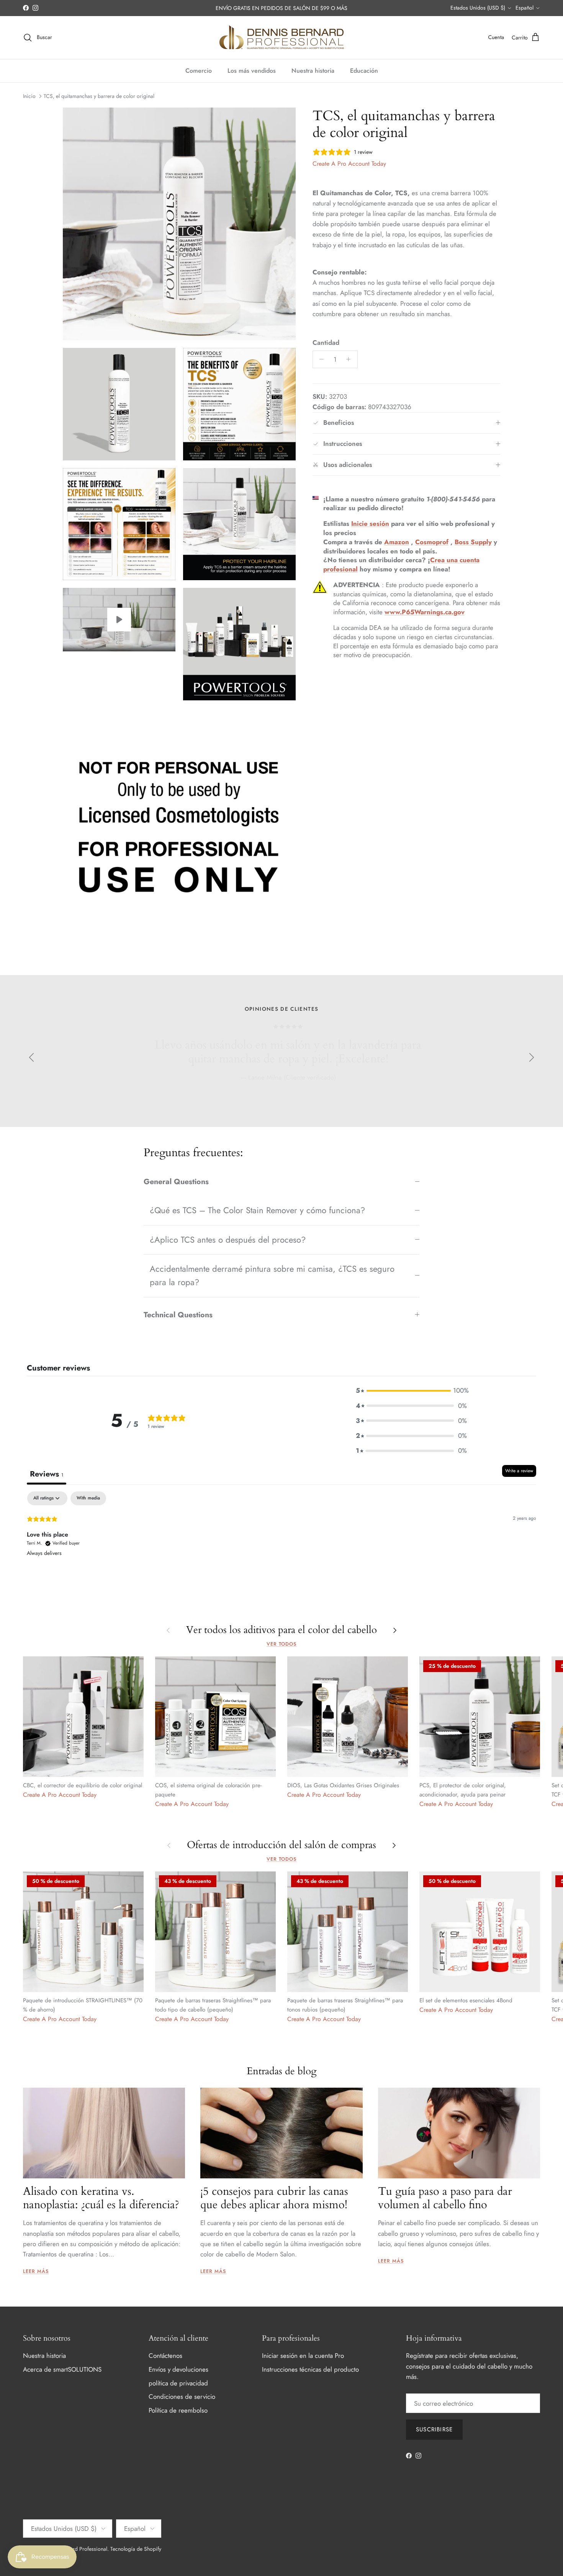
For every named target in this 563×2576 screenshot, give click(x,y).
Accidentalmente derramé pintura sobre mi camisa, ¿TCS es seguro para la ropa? (272, 1275)
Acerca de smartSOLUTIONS (62, 2369)
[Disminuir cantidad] (320, 359)
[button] (411, 1391)
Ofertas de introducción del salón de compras (281, 1845)
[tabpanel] (281, 1540)
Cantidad (326, 343)
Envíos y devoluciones (178, 2369)
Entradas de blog (282, 2071)
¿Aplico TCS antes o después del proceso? (228, 1240)
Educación (364, 71)
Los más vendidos (252, 71)
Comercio (199, 71)
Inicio (29, 96)
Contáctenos (165, 2356)
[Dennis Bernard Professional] (281, 38)
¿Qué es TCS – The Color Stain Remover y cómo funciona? (257, 1210)
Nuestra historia (313, 71)
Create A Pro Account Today (349, 164)
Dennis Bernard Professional (75, 2549)
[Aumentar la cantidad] (350, 359)
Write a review (519, 1471)
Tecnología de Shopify (136, 2549)
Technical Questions (178, 1315)
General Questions (176, 1181)
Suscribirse (434, 2429)
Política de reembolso (178, 2410)
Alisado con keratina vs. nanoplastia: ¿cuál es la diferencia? (101, 2198)
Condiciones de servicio (182, 2397)
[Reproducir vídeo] (119, 620)
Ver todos (281, 1644)
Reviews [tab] (47, 1474)
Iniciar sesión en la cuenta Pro (303, 2356)
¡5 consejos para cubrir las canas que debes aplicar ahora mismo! (274, 2198)
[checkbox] (88, 1498)
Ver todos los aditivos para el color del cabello (281, 1630)
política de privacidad (178, 2383)
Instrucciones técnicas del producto (310, 2369)
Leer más (36, 2271)
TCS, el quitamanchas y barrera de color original (99, 96)
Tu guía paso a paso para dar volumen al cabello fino (445, 2198)
